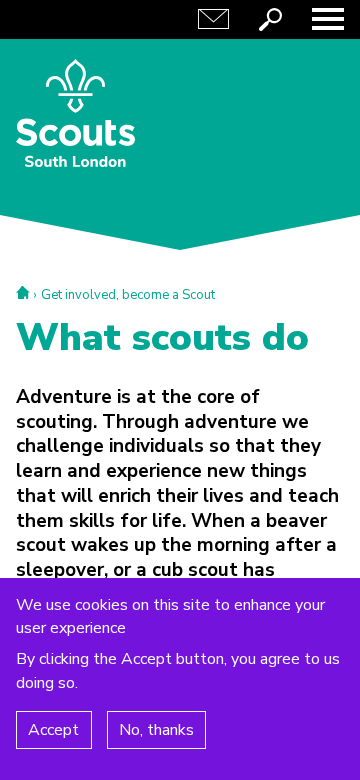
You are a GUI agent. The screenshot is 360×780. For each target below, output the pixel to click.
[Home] (75, 113)
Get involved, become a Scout (128, 295)
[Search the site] (271, 19)
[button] (328, 19)
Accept (53, 730)
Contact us (214, 19)
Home (23, 292)
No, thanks (156, 730)
